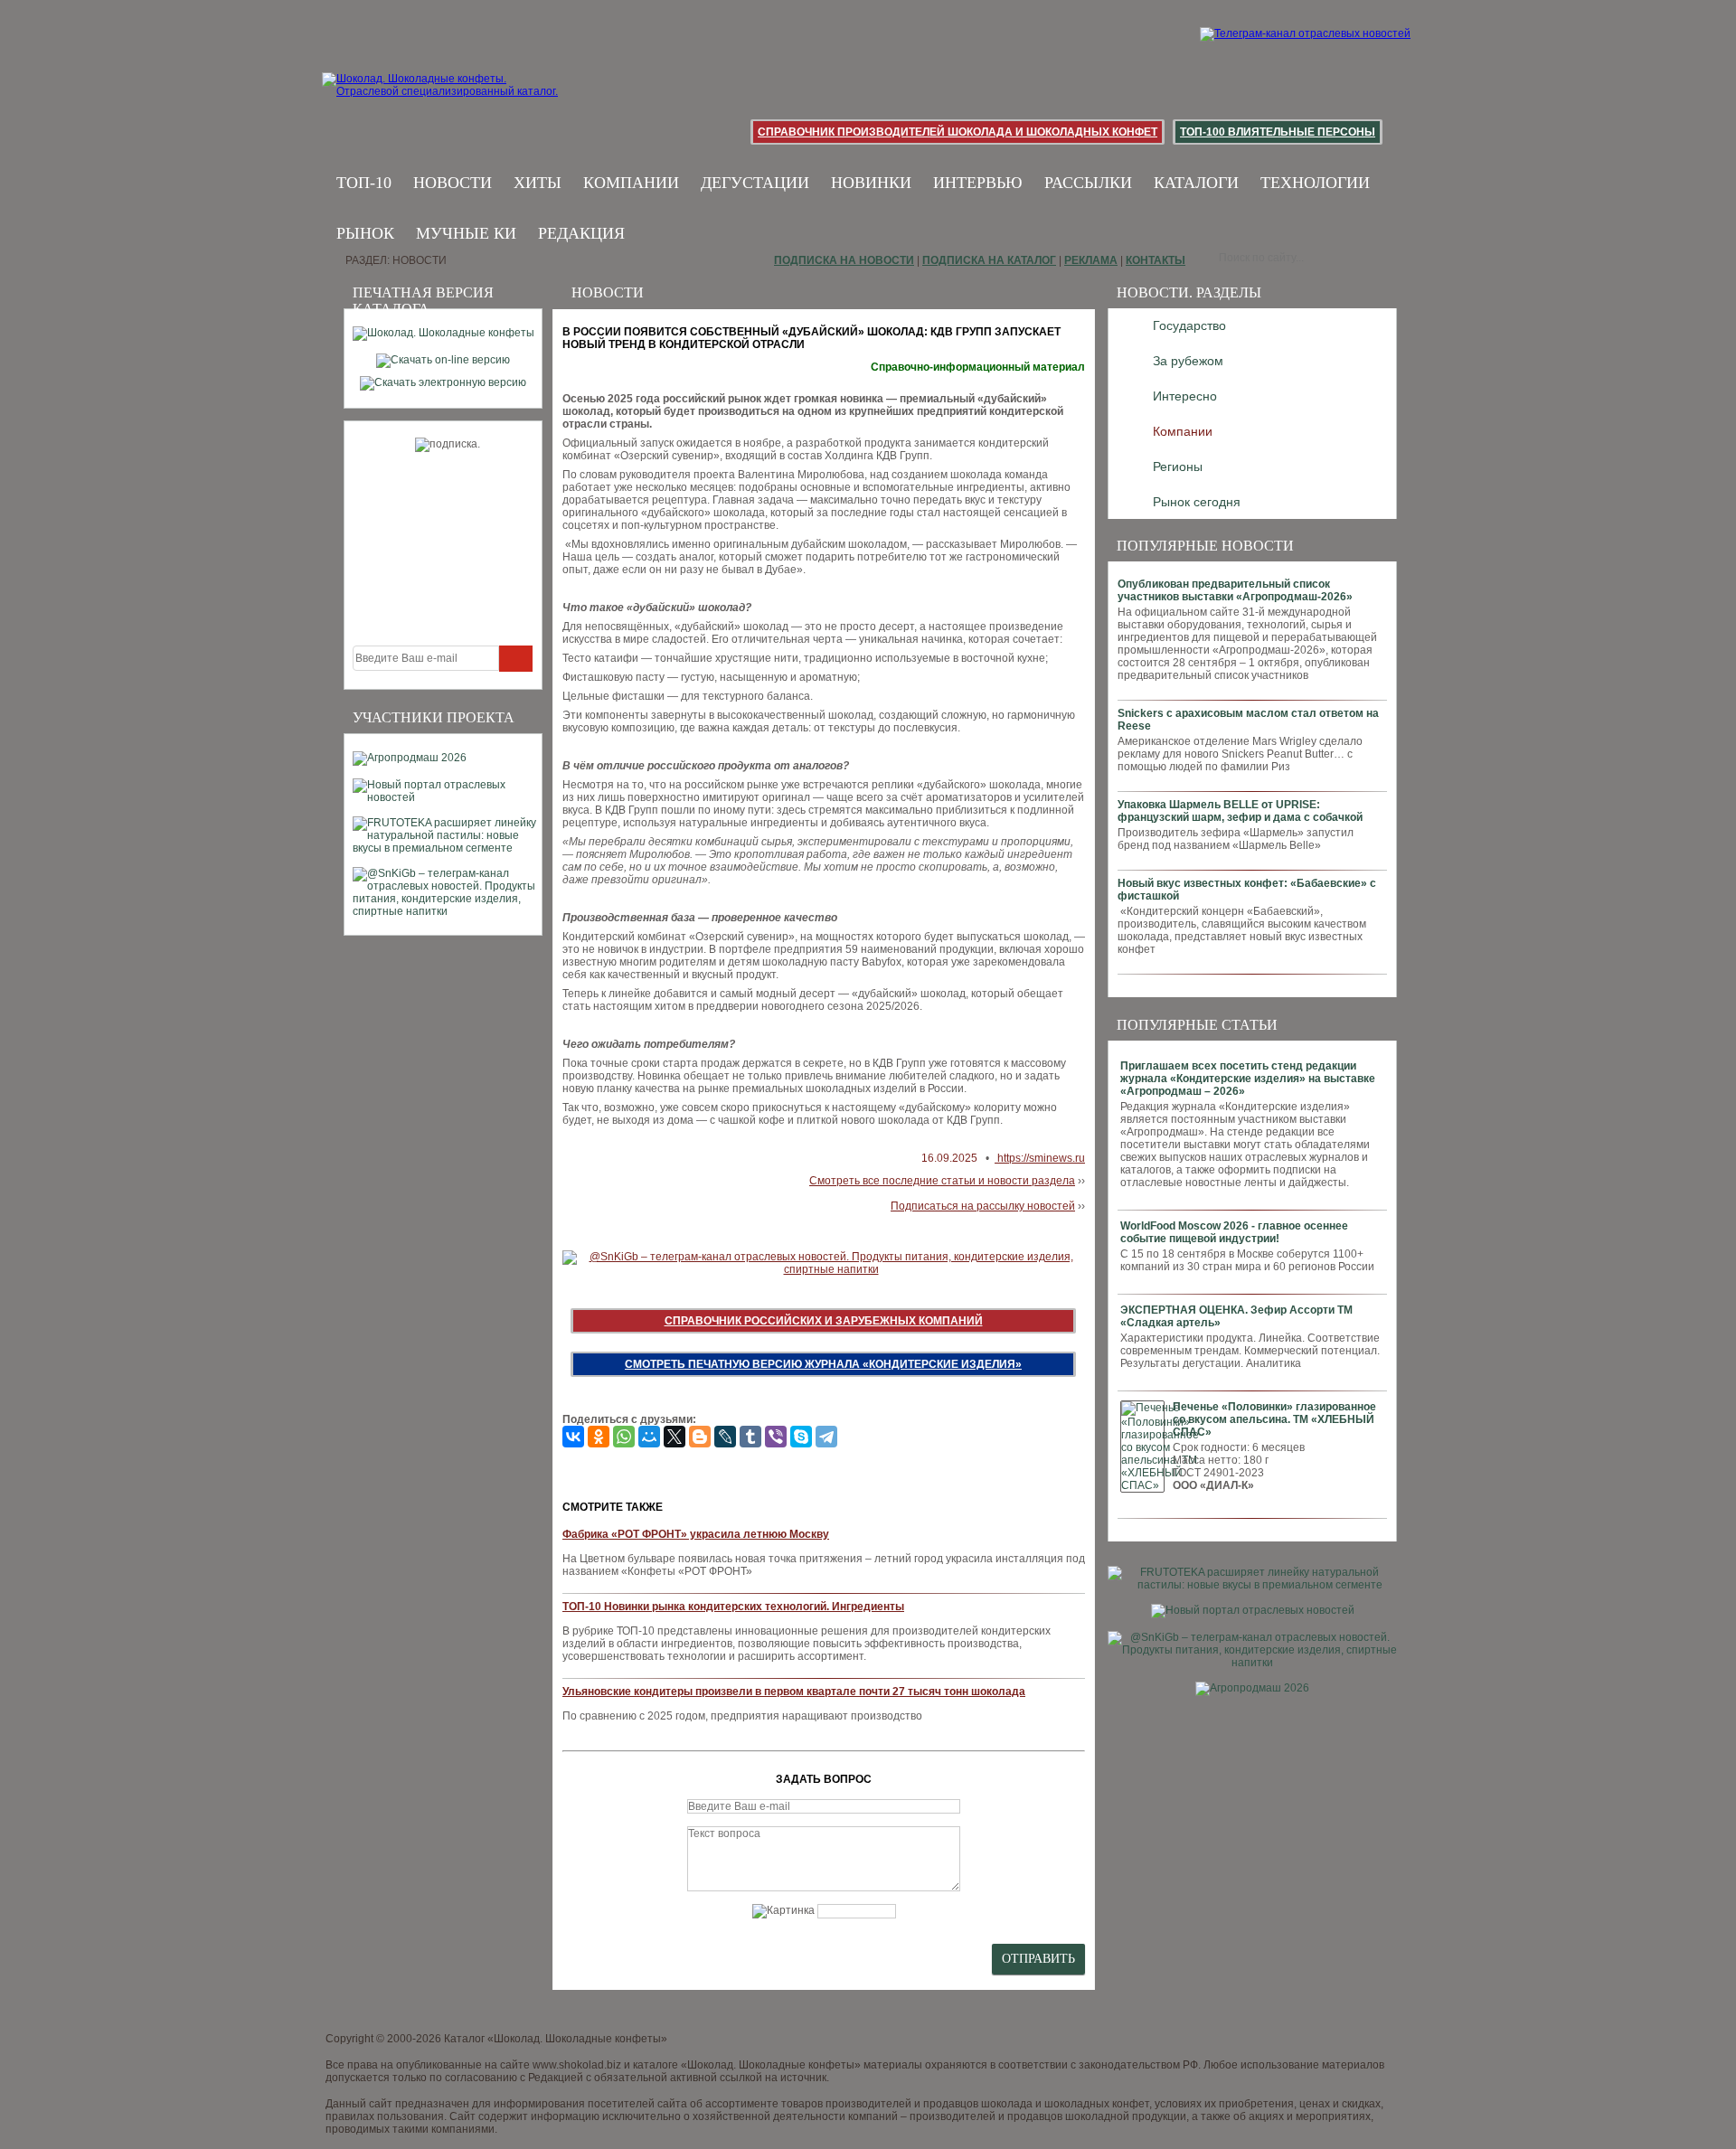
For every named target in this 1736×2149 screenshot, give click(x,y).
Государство (1189, 325)
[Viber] (776, 1437)
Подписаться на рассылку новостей (983, 1206)
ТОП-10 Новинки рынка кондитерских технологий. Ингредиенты (733, 1607)
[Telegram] (826, 1437)
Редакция (581, 233)
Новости (453, 183)
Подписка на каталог (989, 260)
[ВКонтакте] (573, 1437)
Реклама (1091, 260)
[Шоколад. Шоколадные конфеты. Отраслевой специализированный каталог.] (441, 99)
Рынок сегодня (1197, 502)
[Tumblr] (750, 1437)
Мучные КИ (466, 233)
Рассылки (1088, 183)
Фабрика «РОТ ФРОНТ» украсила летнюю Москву (696, 1534)
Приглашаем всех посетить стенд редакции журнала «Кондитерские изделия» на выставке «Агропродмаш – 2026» (1248, 1079)
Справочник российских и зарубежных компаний (824, 1321)
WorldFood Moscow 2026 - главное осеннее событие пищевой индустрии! (1234, 1232)
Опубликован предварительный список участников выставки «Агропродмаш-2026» (1235, 590)
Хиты (538, 183)
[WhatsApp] (624, 1437)
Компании (631, 183)
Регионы (1178, 467)
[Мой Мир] (649, 1437)
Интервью (978, 183)
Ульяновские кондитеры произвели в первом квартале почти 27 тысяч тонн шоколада (794, 1692)
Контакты (1156, 260)
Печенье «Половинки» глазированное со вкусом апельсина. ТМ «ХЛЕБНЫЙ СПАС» (1274, 1419)
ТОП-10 (364, 183)
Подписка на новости (844, 260)
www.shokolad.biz (577, 2065)
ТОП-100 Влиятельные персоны (1278, 132)
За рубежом (1188, 361)
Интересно (1185, 396)
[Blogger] (700, 1437)
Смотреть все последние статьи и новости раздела (942, 1181)
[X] (675, 1437)
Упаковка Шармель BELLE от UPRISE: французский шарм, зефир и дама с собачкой (1240, 811)
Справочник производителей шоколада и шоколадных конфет (958, 132)
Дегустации (755, 183)
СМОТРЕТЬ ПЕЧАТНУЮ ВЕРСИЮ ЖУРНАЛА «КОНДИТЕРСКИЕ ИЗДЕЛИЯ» (823, 1364)
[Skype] (801, 1437)
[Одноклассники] (599, 1437)
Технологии (1315, 183)
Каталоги (1196, 183)
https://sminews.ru (1040, 1158)
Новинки (871, 183)
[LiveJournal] (725, 1437)
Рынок (365, 233)
